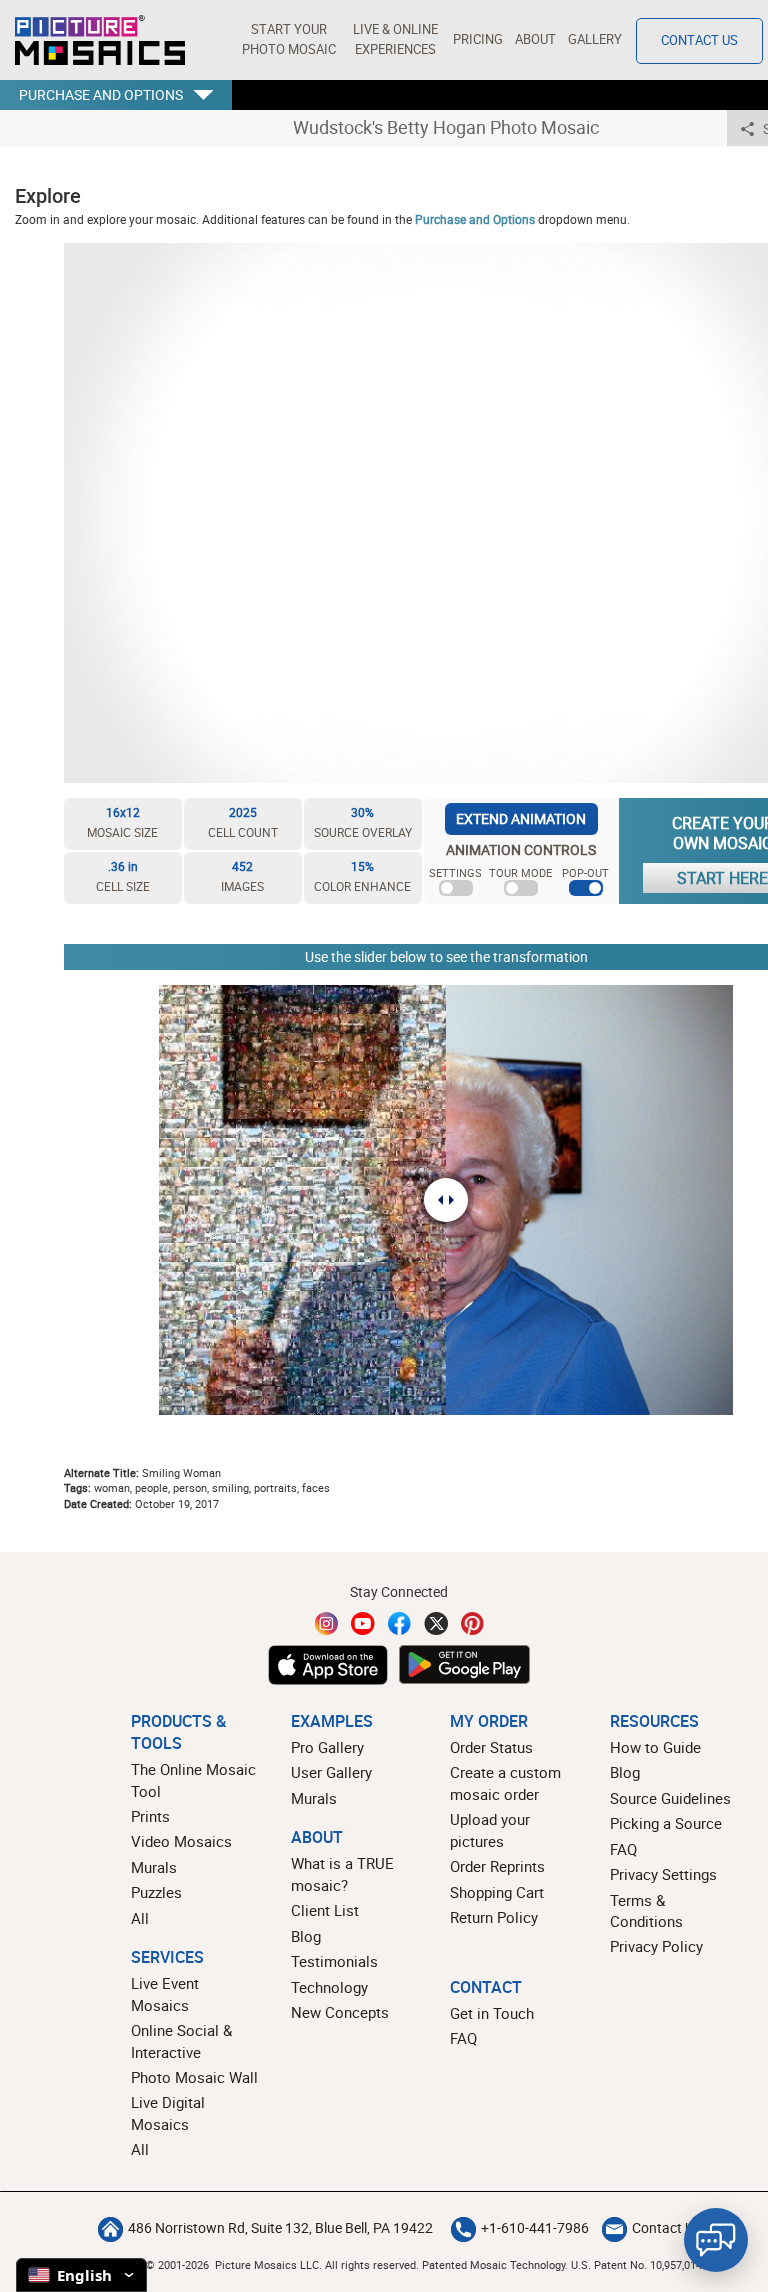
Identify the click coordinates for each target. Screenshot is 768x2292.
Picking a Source (666, 1823)
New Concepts (340, 2012)
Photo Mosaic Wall (194, 2077)
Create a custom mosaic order (505, 1782)
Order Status (491, 1747)
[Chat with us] (716, 2240)
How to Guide (655, 1747)
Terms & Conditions (646, 1910)
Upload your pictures (490, 1829)
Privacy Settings (663, 1874)
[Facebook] (400, 1623)
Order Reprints (497, 1866)
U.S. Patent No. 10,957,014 (636, 2264)
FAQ (623, 1849)
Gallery (595, 39)
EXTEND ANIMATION (521, 818)
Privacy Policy (656, 1946)
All (140, 1918)
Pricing (478, 39)
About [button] (535, 39)
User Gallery (331, 1772)
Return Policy (494, 1917)
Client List (325, 1910)
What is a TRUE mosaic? (342, 1873)
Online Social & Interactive (181, 2040)
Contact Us (699, 40)
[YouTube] (363, 1623)
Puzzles (156, 1892)
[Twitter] (436, 1623)
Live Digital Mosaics (168, 2112)
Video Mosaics (181, 1841)
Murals (154, 1867)
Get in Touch (492, 2013)
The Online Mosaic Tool (193, 1779)
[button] (288, 40)
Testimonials (334, 1961)
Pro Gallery (327, 1747)
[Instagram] (327, 1623)
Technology (329, 1987)
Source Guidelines (670, 1798)
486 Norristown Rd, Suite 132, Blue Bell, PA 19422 (280, 2228)
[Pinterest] (473, 1623)
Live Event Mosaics (165, 1993)
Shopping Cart (497, 1892)
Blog (306, 1936)
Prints (150, 1816)
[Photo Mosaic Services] (100, 40)
